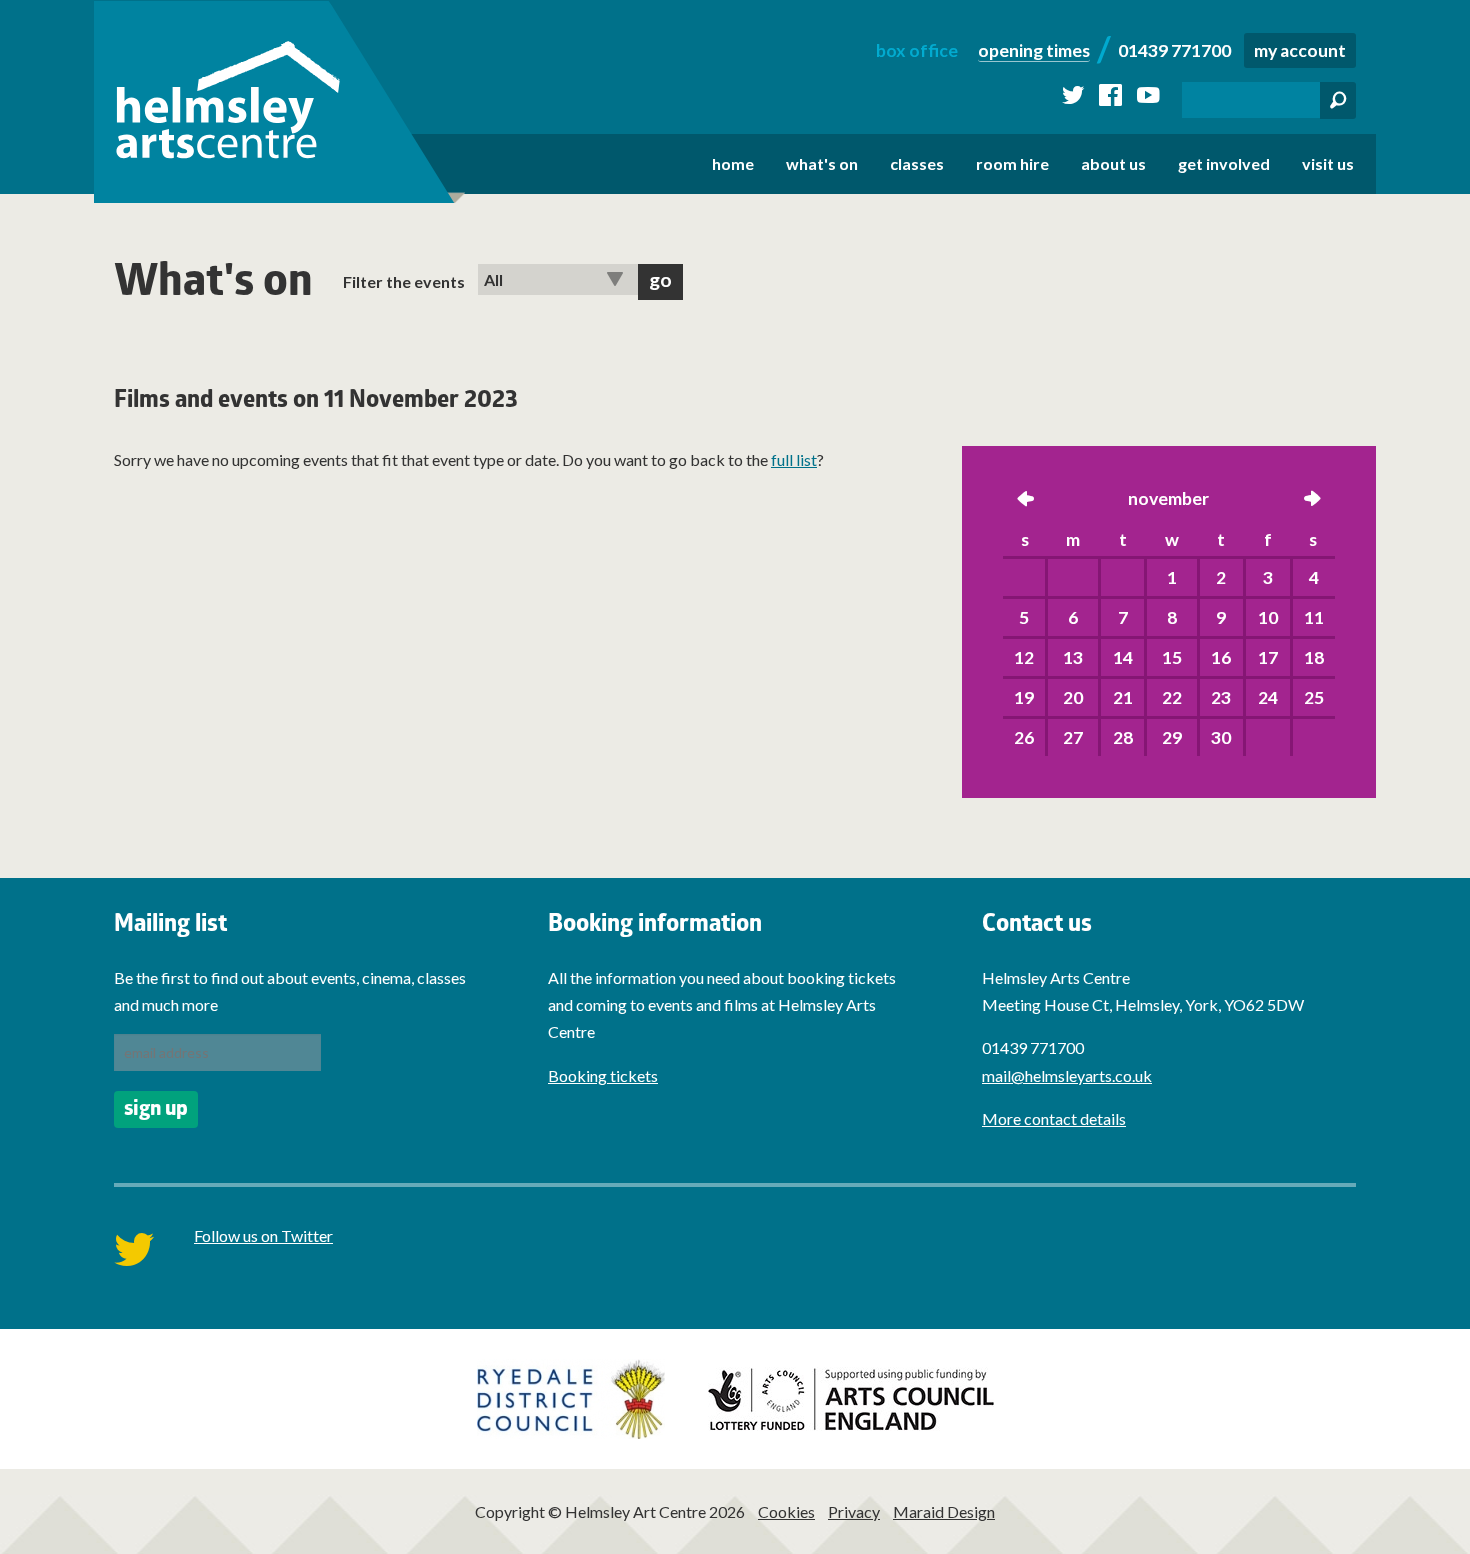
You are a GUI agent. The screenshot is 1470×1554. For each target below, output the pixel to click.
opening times (1034, 50)
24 (1268, 697)
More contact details (1054, 1118)
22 (1172, 697)
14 (1123, 657)
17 (1268, 657)
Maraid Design (944, 1511)
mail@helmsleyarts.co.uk (1067, 1075)
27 (1073, 737)
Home (733, 163)
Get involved (1224, 163)
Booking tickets (603, 1075)
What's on (822, 163)
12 (1024, 657)
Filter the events (404, 281)
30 (1221, 737)
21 (1123, 697)
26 (1024, 737)
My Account (1300, 50)
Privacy (854, 1511)
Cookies (786, 1511)
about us (1113, 163)
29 (1172, 737)
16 (1221, 657)
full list (794, 459)
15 (1172, 657)
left (1026, 500)
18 (1314, 657)
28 (1123, 737)
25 (1314, 697)
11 (1314, 617)
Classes (917, 163)
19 (1024, 697)
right (1312, 500)
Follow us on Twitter (263, 1235)
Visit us (1328, 163)
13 (1073, 657)
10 (1268, 617)
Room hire (1012, 163)
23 (1221, 697)
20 (1073, 697)
